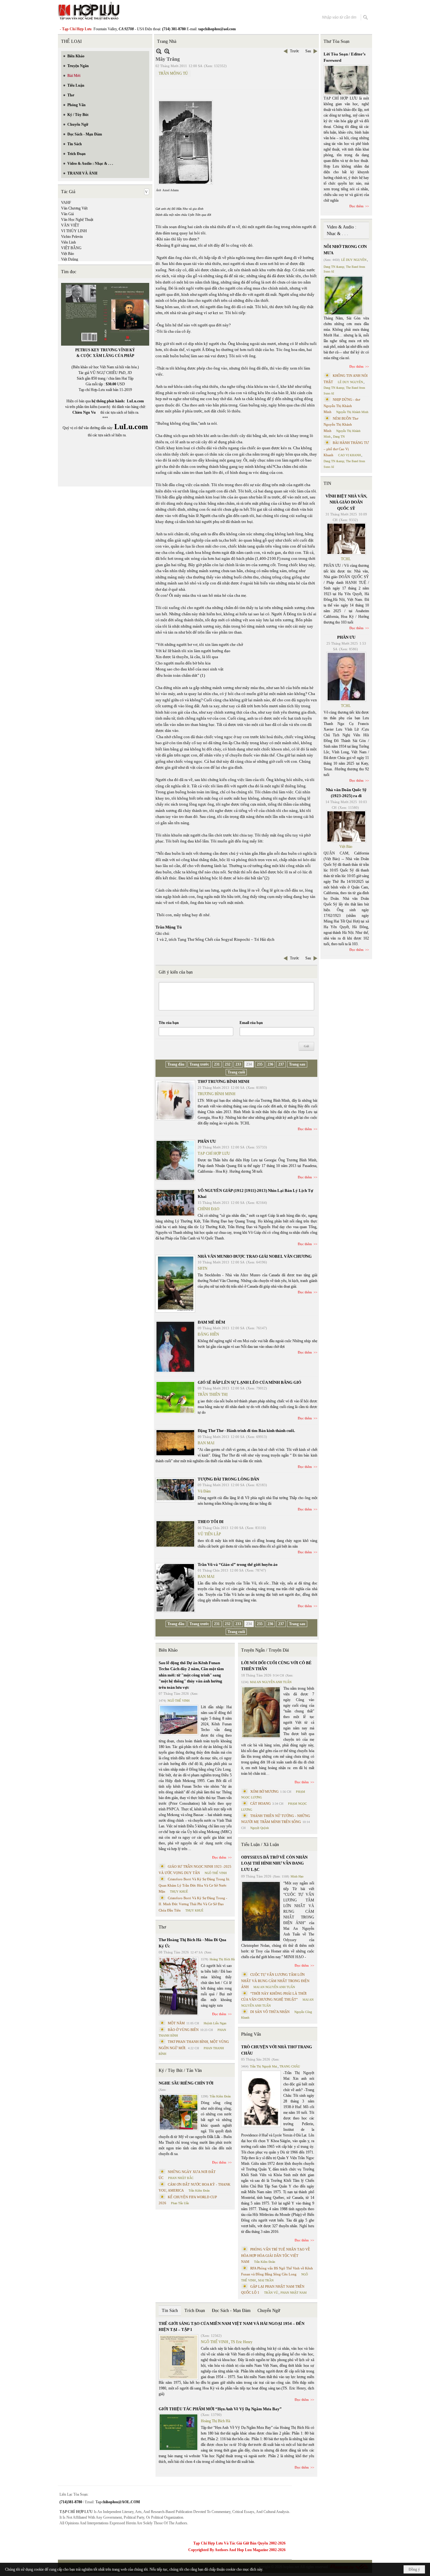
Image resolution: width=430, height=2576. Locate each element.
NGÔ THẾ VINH (178, 1701)
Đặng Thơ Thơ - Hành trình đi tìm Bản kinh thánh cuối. (246, 1431)
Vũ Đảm (204, 1491)
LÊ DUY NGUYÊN (354, 260)
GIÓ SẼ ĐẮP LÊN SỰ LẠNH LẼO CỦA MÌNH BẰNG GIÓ (249, 1382)
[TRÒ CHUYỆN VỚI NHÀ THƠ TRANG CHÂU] (261, 2099)
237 (281, 1064)
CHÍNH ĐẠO (209, 1209)
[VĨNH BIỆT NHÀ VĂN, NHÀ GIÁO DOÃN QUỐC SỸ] (346, 539)
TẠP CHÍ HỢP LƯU (214, 1153)
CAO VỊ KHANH (349, 455)
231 (217, 1064)
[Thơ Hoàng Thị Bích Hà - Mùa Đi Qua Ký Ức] (178, 1986)
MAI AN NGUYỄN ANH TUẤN (271, 1682)
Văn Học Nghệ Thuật (77, 220)
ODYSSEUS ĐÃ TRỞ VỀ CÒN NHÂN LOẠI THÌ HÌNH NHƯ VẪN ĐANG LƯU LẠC (274, 1863)
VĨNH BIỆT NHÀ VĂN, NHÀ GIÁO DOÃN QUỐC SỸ (346, 502)
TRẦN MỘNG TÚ (173, 73)
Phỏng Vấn (251, 2034)
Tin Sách (170, 2311)
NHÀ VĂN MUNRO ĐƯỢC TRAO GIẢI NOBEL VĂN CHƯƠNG (255, 1256)
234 (249, 1064)
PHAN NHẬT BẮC (181, 2178)
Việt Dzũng (70, 259)
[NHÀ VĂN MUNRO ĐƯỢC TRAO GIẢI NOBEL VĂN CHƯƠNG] (175, 1284)
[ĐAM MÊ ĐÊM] (175, 1347)
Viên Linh (68, 242)
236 (270, 1064)
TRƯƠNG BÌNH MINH (217, 1094)
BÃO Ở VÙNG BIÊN (183, 2030)
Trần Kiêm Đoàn (220, 2096)
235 (260, 1064)
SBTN (203, 1268)
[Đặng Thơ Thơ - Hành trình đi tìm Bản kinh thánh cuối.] (175, 1443)
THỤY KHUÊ (179, 1892)
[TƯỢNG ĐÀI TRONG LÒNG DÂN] (175, 1490)
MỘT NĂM (176, 2023)
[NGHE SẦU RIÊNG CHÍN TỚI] (178, 2112)
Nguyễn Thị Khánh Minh (352, 412)
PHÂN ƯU (207, 1141)
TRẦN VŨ (271, 2293)
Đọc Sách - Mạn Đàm (231, 2311)
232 (228, 1064)
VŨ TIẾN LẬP (209, 1534)
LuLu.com (135, 401)
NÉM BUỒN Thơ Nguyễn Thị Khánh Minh (341, 425)
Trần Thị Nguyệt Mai (263, 2066)
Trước (294, 51)
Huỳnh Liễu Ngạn (215, 2023)
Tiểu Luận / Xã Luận (260, 1845)
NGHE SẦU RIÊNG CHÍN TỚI (186, 2083)
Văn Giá (67, 214)
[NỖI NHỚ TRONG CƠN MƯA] (343, 296)
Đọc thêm (305, 1129)
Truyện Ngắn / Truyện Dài (265, 1650)
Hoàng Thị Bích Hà (222, 1959)
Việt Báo (68, 254)
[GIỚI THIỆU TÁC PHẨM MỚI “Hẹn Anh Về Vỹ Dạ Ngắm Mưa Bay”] (178, 2432)
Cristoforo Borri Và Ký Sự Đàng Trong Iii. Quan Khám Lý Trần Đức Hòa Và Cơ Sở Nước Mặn (194, 1885)
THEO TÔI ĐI (211, 1522)
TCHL (346, 559)
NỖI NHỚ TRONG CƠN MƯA (345, 250)
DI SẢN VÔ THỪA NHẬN (270, 2012)
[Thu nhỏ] (159, 51)
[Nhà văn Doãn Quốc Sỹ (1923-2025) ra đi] (346, 826)
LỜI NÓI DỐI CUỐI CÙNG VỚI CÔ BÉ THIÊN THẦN (276, 1666)
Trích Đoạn (195, 2311)
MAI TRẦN (266, 2280)
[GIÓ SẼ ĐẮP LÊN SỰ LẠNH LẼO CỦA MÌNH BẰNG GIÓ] (175, 1397)
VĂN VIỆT (70, 225)
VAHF (66, 203)
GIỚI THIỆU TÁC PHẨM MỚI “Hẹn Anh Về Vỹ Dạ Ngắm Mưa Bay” (220, 2409)
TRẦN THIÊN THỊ (213, 1394)
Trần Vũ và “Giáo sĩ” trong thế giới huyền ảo (238, 1564)
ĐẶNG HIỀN (208, 1334)
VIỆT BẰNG (71, 248)
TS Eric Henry (242, 2342)
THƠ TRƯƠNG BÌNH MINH (223, 1081)
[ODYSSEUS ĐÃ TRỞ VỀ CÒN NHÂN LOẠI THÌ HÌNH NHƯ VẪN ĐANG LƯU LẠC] (261, 1911)
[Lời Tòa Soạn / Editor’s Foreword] (347, 80)
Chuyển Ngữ (269, 2311)
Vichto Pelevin (72, 237)
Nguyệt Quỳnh (260, 1828)
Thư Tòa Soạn (337, 41)
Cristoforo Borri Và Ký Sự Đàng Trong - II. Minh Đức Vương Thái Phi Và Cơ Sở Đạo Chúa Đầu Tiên (193, 1904)
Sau (308, 51)
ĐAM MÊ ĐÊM (211, 1322)
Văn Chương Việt (74, 208)
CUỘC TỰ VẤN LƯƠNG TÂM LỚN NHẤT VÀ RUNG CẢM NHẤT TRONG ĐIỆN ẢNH (275, 1981)
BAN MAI (206, 1443)
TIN (327, 483)
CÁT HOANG (260, 1803)
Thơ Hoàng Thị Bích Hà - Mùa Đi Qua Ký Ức (192, 1943)
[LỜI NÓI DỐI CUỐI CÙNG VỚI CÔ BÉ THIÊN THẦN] (261, 1712)
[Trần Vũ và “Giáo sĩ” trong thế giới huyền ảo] (175, 1588)
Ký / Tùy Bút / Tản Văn (180, 2070)
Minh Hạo (297, 1876)
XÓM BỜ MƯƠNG (264, 1791)
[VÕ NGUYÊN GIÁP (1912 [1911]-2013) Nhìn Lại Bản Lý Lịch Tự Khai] (175, 1203)
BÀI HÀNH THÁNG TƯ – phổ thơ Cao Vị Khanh (346, 449)
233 (238, 1064)
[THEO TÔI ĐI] (175, 1534)
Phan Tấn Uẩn (180, 2203)
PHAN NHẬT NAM (294, 2293)
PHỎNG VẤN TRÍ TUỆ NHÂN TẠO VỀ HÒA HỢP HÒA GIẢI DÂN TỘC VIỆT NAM (276, 2255)
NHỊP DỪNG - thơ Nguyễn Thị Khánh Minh (342, 406)
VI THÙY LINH (74, 231)
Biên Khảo (168, 1650)
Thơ (162, 1927)
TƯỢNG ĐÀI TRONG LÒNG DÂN (228, 1479)
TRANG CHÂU (290, 2066)
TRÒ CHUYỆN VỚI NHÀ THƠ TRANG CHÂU (277, 2050)
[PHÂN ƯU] (175, 1160)
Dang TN (339, 437)
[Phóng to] (167, 51)
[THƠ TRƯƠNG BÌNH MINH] (175, 1100)
